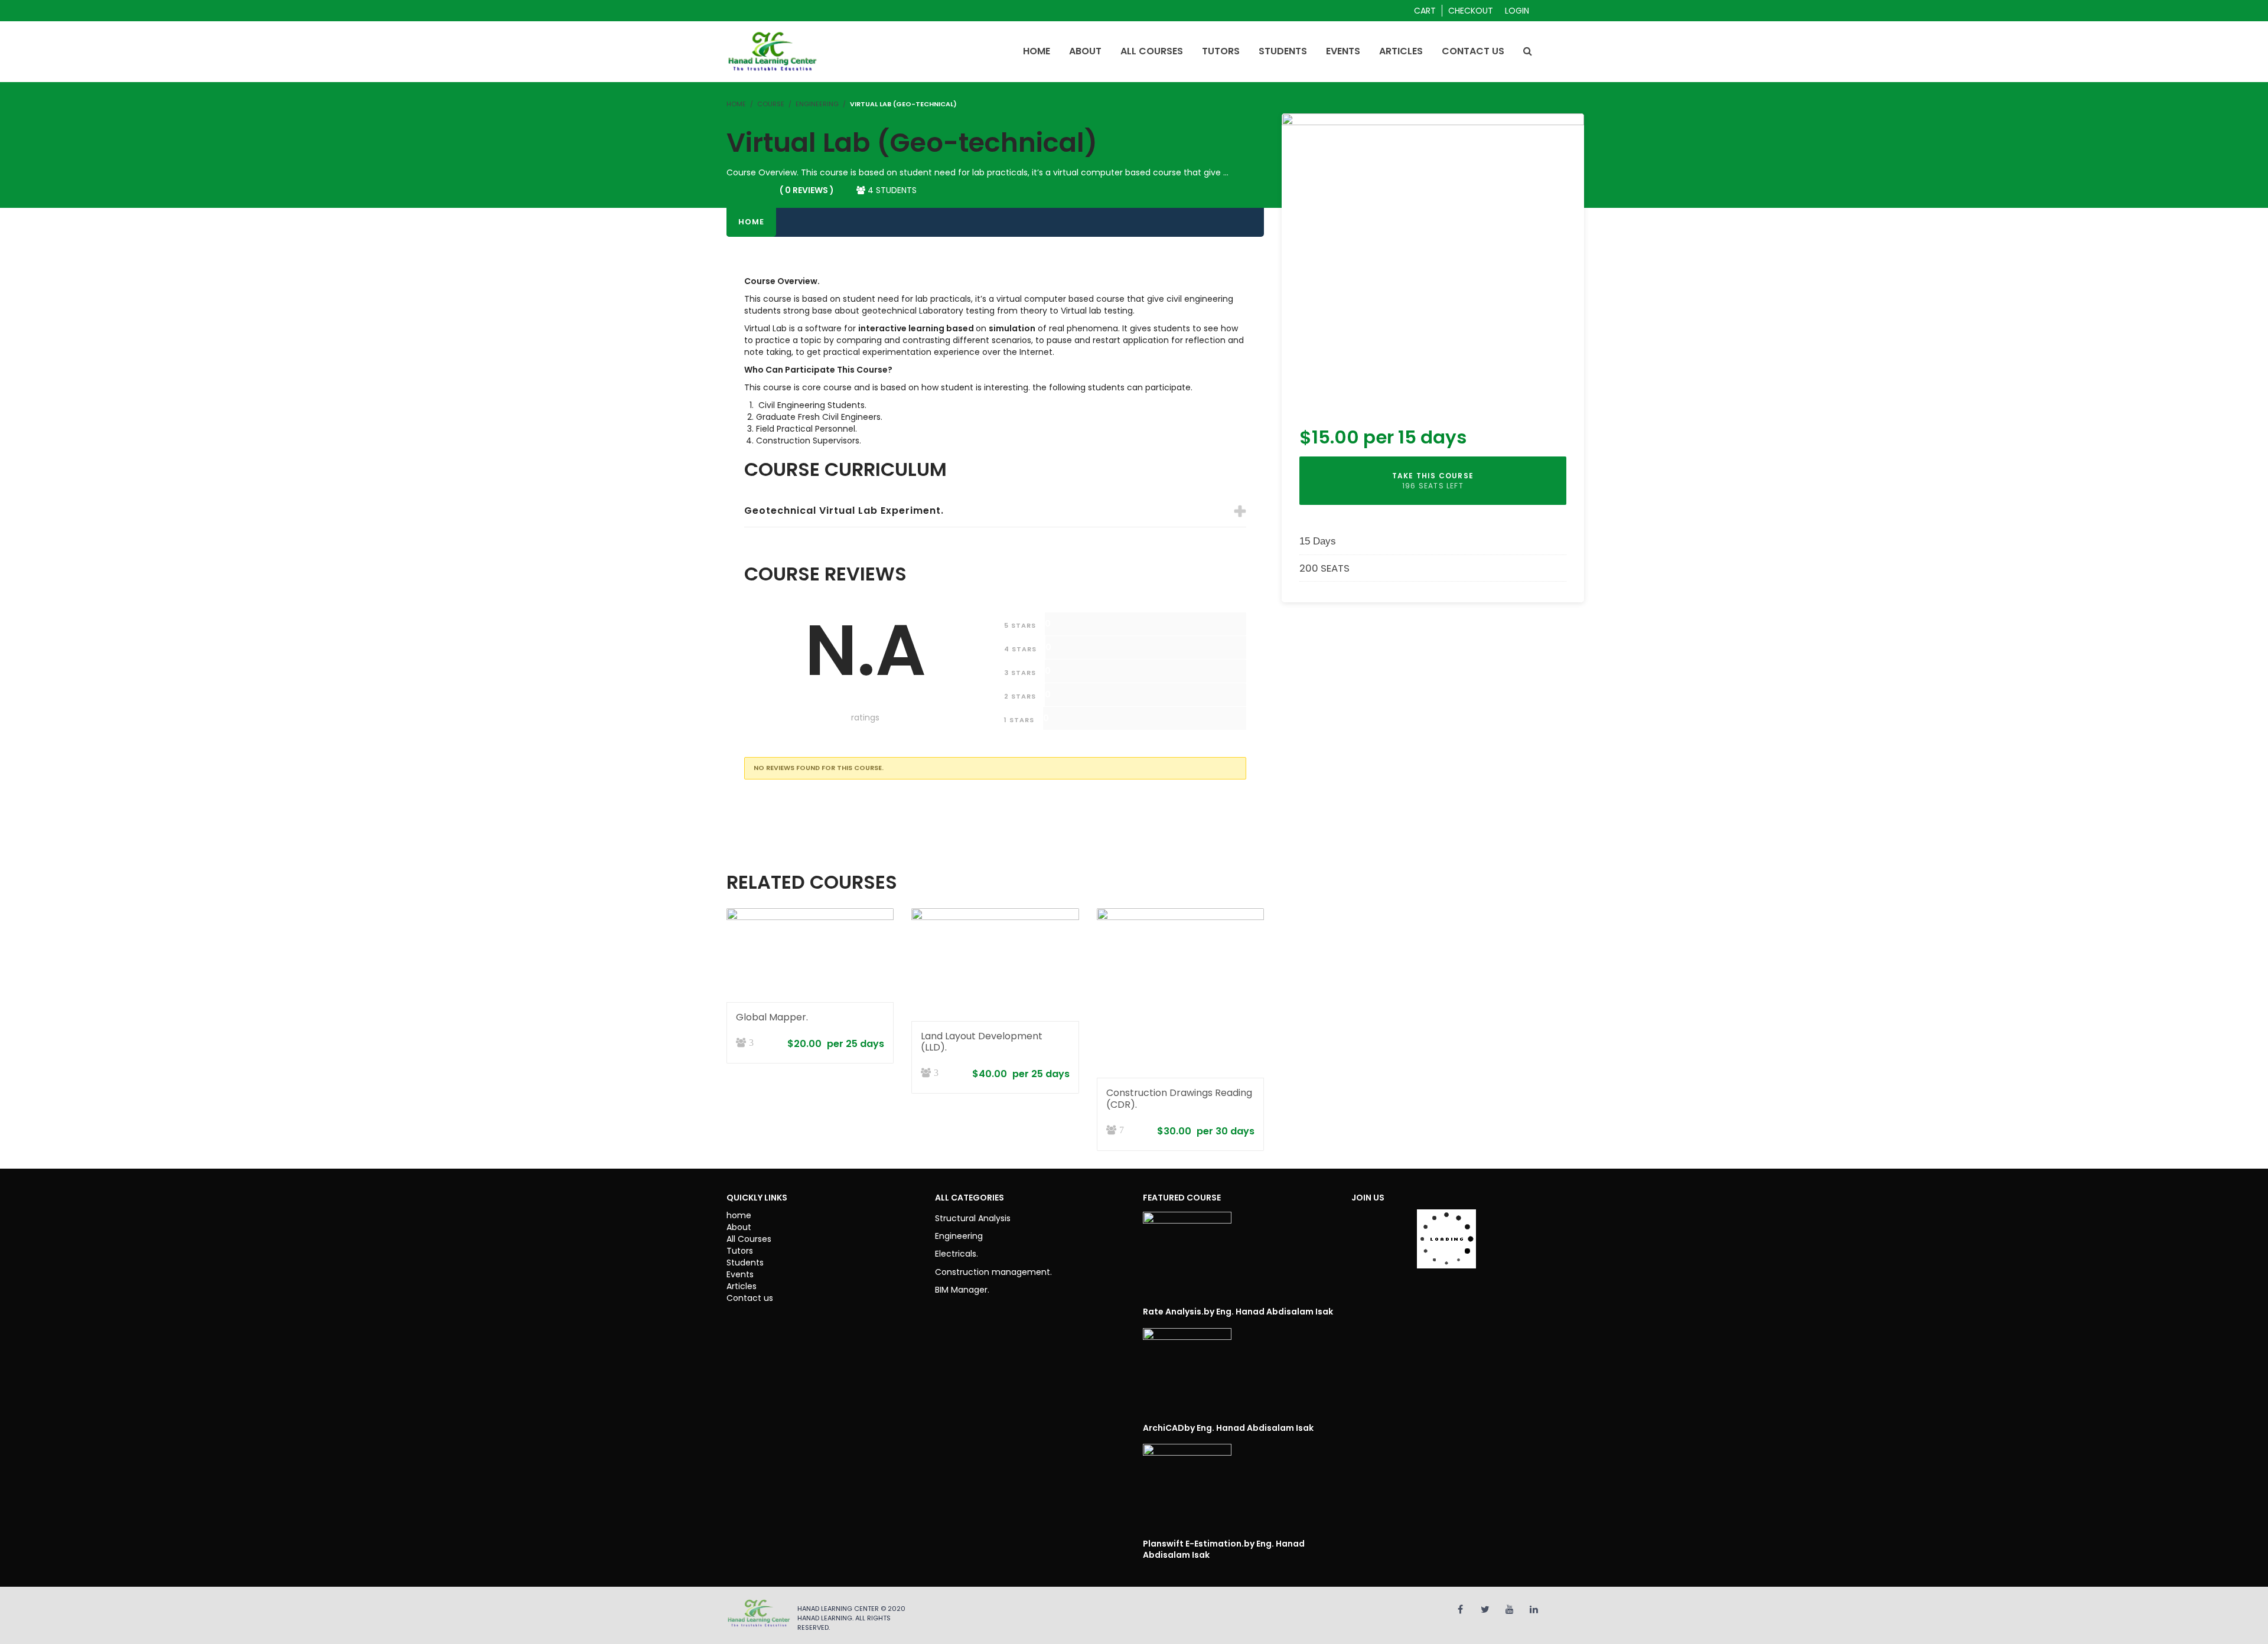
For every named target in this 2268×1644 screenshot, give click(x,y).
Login (1517, 11)
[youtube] (1510, 1609)
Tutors (740, 1251)
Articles (742, 1286)
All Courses (749, 1239)
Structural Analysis (973, 1218)
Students (745, 1263)
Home (751, 222)
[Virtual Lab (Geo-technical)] (1433, 263)
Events (740, 1274)
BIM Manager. (962, 1290)
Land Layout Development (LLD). (982, 1042)
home (739, 1215)
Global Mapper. (772, 1017)
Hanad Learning (825, 1618)
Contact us (750, 1298)
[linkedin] (1534, 1609)
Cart (1425, 11)
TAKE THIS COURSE (1433, 481)
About (739, 1227)
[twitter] (1485, 1609)
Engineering (817, 104)
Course (771, 104)
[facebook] (1460, 1609)
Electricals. (957, 1254)
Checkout (1471, 11)
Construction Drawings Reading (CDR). (1179, 1098)
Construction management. (993, 1272)
